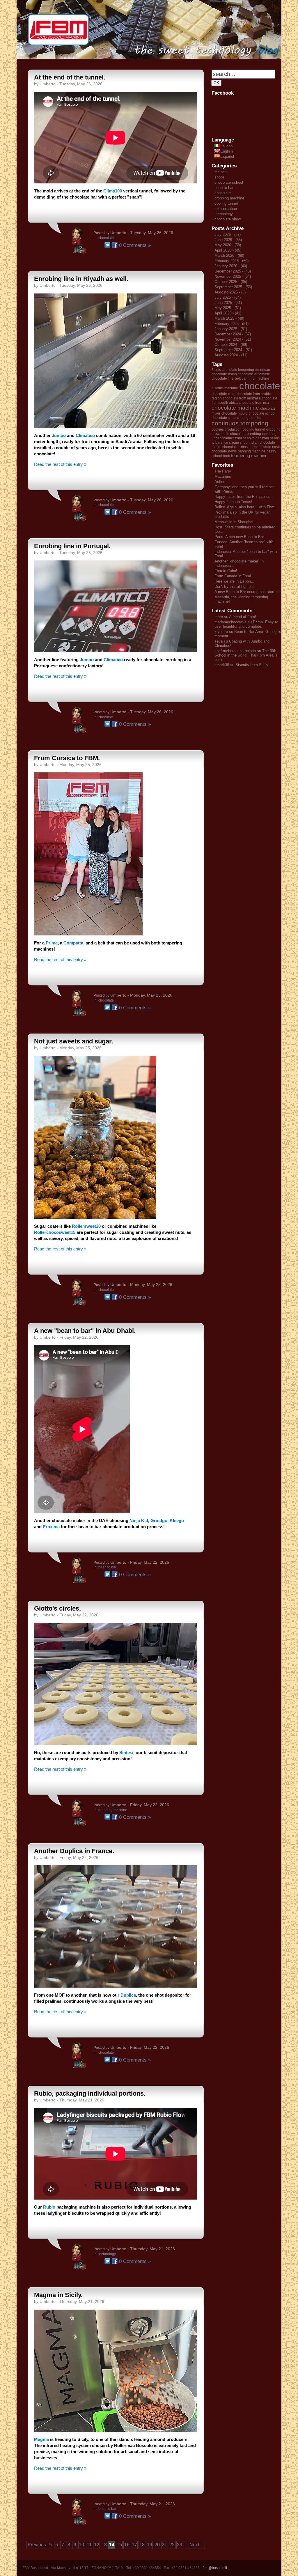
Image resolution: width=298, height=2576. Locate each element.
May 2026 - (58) (228, 245)
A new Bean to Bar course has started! (247, 592)
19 (150, 2545)
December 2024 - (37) (233, 334)
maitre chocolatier (226, 447)
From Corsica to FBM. (67, 758)
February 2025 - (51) (232, 324)
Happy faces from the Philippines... (244, 497)
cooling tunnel (226, 203)
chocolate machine (235, 408)
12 (97, 2545)
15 (119, 2545)
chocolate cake (223, 394)
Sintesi (126, 1753)
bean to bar (107, 1567)
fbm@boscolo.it (215, 2568)
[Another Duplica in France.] (116, 1986)
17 (134, 2545)
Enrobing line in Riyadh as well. (81, 279)
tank (227, 456)
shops (220, 177)
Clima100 (113, 191)
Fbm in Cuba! (226, 571)
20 (157, 2545)
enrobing (254, 434)
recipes (221, 172)
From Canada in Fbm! (233, 576)
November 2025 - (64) (233, 276)
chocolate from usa (254, 403)
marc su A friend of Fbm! (235, 617)
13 (104, 2545)
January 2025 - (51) (231, 329)
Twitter (107, 245)
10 (81, 2545)
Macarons (223, 476)
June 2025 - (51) (228, 303)
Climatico (86, 435)
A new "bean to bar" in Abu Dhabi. (85, 1331)
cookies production (227, 429)
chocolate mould (235, 413)
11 (89, 2545)
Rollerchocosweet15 (55, 1232)
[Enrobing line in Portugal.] (116, 651)
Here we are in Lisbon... (234, 581)
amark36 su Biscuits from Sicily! (242, 665)
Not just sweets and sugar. (74, 1041)
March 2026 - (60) (229, 255)
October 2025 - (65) (231, 282)
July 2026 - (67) (228, 235)
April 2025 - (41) (228, 313)
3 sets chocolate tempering (233, 370)
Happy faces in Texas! (233, 502)
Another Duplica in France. (74, 1851)
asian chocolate (241, 374)
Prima (52, 943)
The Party (223, 471)
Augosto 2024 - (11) (231, 355)
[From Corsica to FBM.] (88, 934)
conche (256, 418)
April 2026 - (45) (228, 250)
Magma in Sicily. (58, 2295)
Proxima (51, 1527)
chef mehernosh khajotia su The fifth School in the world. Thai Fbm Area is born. (246, 655)
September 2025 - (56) (233, 287)
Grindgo (159, 1520)
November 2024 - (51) (233, 339)
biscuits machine (225, 388)
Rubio (50, 2207)
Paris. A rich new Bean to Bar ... (242, 537)
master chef (250, 447)
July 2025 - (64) (228, 297)
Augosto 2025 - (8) (230, 292)
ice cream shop (236, 443)
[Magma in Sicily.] (116, 2430)
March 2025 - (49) (229, 318)
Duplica (128, 1995)
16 (127, 2545)
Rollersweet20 (86, 1226)
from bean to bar (248, 438)
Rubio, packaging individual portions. (90, 2093)
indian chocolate (262, 443)
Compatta (73, 943)
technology (107, 2254)
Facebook (115, 245)
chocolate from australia (242, 398)
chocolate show (228, 219)
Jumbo (59, 435)
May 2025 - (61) (228, 308)
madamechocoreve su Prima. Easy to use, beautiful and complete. (246, 624)
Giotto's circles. (57, 1608)
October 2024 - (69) (231, 345)
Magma (41, 2439)
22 (172, 2545)
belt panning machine (252, 378)
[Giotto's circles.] (116, 1743)
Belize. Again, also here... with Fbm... (246, 507)
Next (194, 2545)
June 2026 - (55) (228, 240)
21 (164, 2545)
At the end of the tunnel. (70, 77)
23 (180, 2545)
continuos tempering (240, 423)
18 (142, 2545)
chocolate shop (224, 418)
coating (243, 418)
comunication (226, 209)
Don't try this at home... (234, 586)
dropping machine (113, 1810)
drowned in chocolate (229, 434)
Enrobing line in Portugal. (72, 546)
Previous (37, 2545)
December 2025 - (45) (233, 271)
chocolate (106, 238)
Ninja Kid (139, 1520)
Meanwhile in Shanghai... (236, 522)
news (232, 451)
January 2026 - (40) (231, 266)
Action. (220, 482)
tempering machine (249, 456)
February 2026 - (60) (232, 261)
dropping (273, 429)
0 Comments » (135, 245)
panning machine (252, 451)
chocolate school (229, 182)
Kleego (177, 1520)
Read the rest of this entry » (60, 464)
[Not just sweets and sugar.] (95, 1217)
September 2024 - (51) (233, 350)
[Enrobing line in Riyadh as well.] (116, 426)
